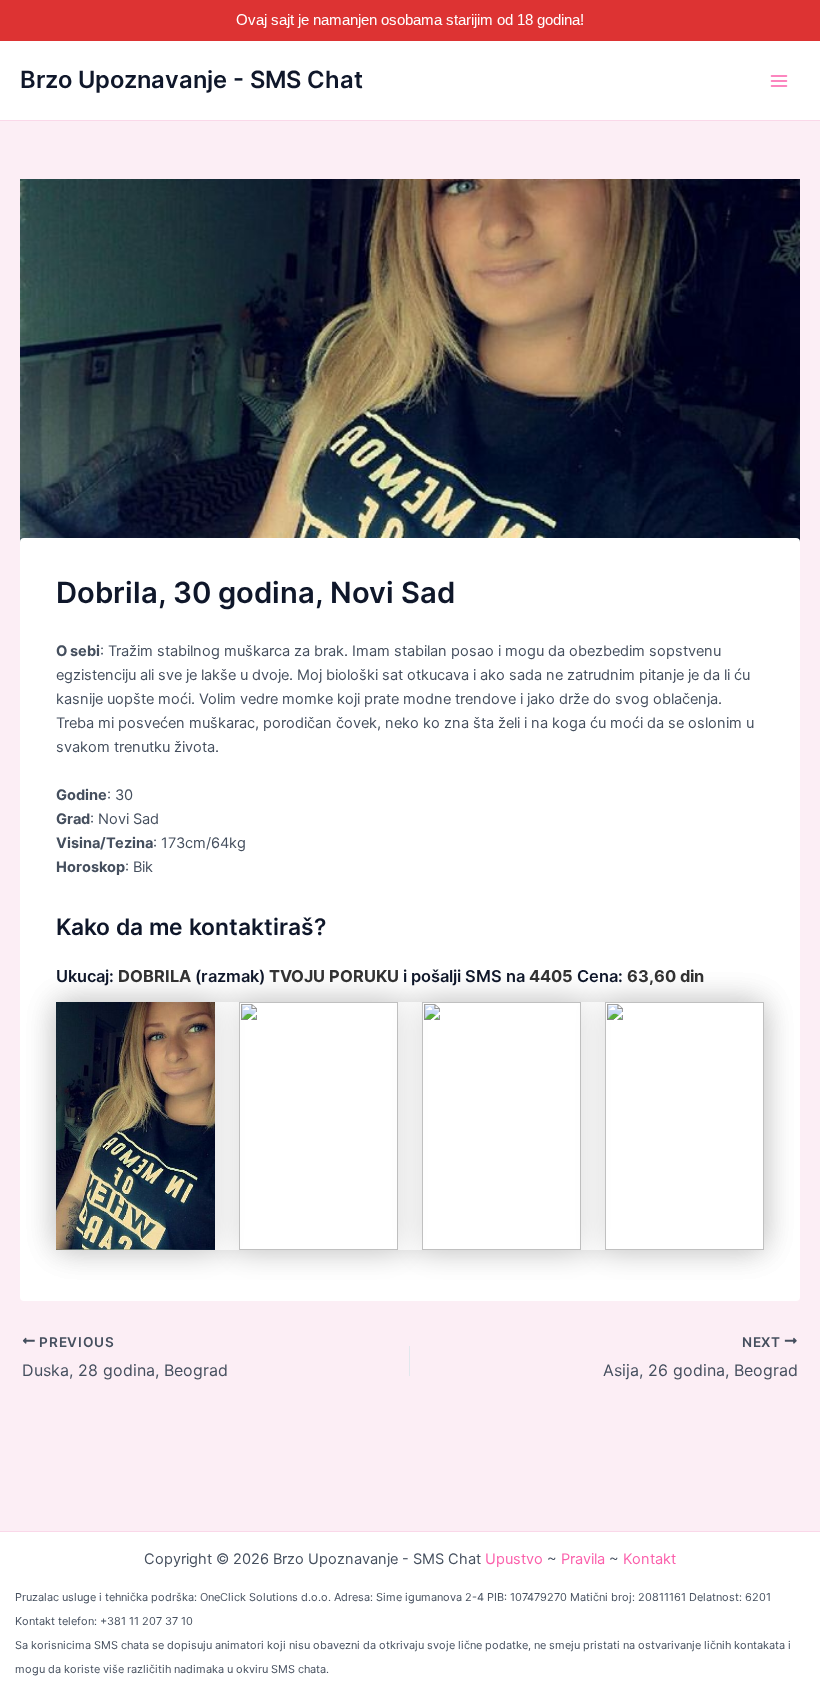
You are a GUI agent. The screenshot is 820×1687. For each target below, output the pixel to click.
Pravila (583, 1559)
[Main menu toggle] (779, 81)
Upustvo (514, 1559)
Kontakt (649, 1559)
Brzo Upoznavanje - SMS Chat (191, 79)
